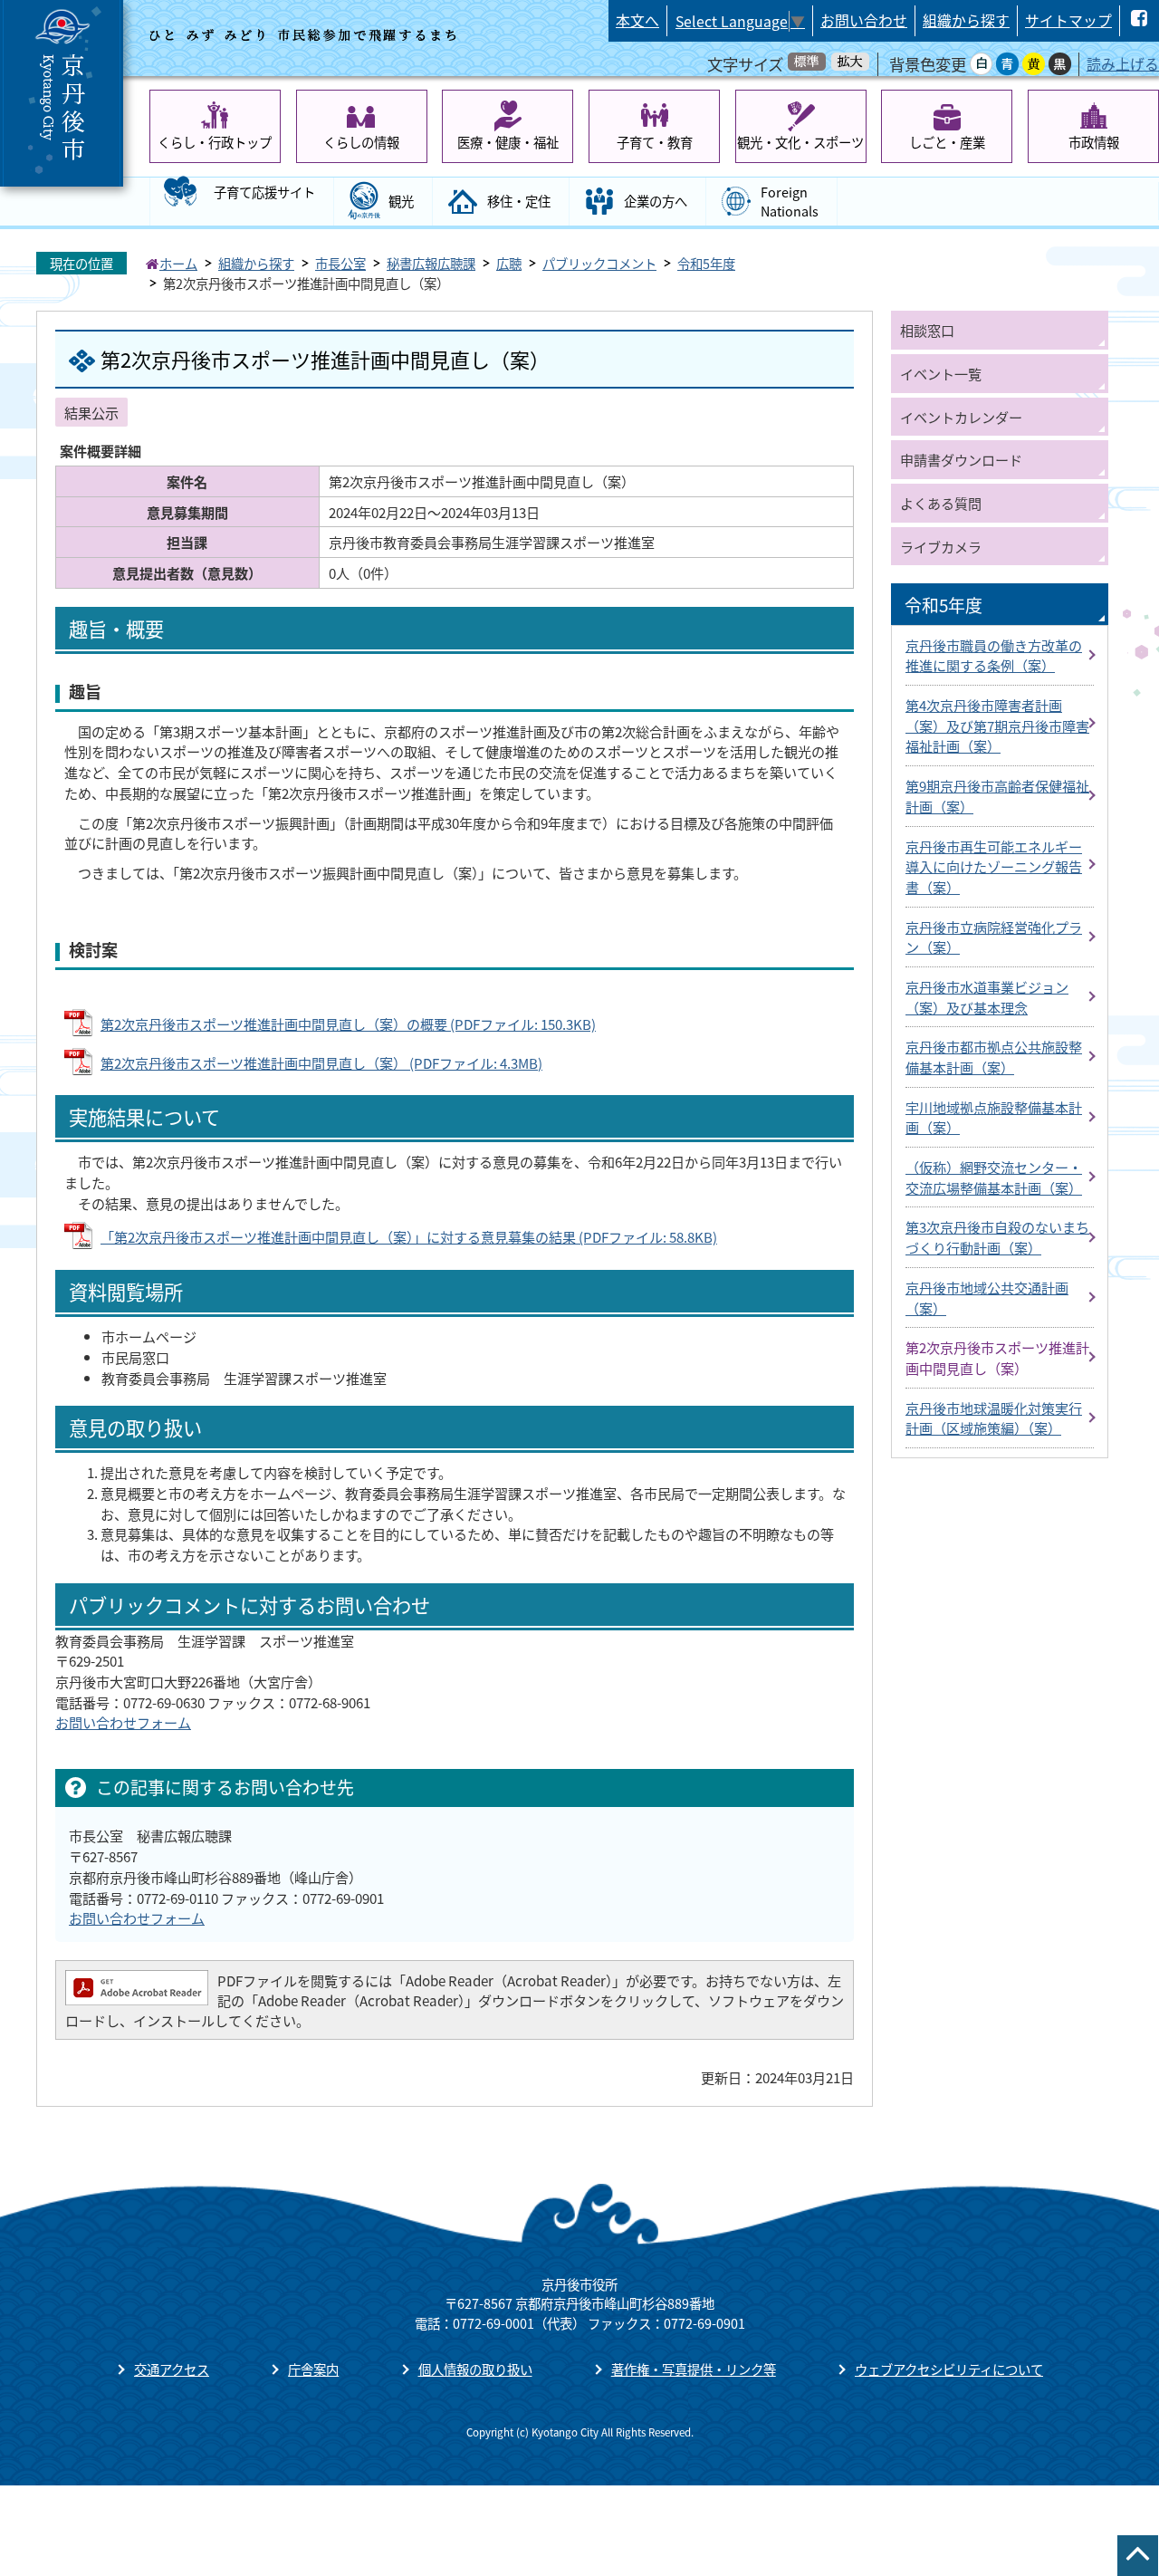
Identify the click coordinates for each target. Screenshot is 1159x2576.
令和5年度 (706, 263)
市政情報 (1094, 142)
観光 (401, 201)
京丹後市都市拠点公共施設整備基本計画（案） (994, 1057)
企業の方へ (656, 201)
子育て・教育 (655, 142)
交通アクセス (172, 2369)
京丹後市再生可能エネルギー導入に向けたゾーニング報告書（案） (994, 866)
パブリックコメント (599, 263)
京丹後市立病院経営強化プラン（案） (994, 937)
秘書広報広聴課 (431, 263)
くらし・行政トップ (215, 142)
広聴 (509, 263)
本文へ (637, 20)
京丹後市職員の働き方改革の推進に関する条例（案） (994, 655)
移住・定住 (519, 201)
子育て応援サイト (264, 192)
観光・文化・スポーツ (800, 142)
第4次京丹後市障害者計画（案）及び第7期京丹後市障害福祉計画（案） (997, 725)
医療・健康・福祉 (508, 142)
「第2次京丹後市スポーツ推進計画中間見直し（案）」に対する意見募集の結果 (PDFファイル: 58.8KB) (409, 1236)
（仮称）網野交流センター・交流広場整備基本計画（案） (994, 1177)
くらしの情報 (361, 142)
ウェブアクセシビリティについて (949, 2369)
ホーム (178, 263)
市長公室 (340, 263)
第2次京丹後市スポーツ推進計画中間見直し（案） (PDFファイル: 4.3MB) (321, 1062)
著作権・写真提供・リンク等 (694, 2369)
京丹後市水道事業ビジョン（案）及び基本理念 (987, 997)
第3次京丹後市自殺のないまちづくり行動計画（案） (997, 1237)
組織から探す (966, 20)
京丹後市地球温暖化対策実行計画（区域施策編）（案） (994, 1418)
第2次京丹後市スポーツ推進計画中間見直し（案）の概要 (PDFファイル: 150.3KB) (348, 1024)
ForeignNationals (790, 202)
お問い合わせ (864, 20)
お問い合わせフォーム (123, 1722)
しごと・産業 (947, 142)
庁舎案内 (313, 2369)
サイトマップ (1068, 20)
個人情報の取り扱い (475, 2369)
